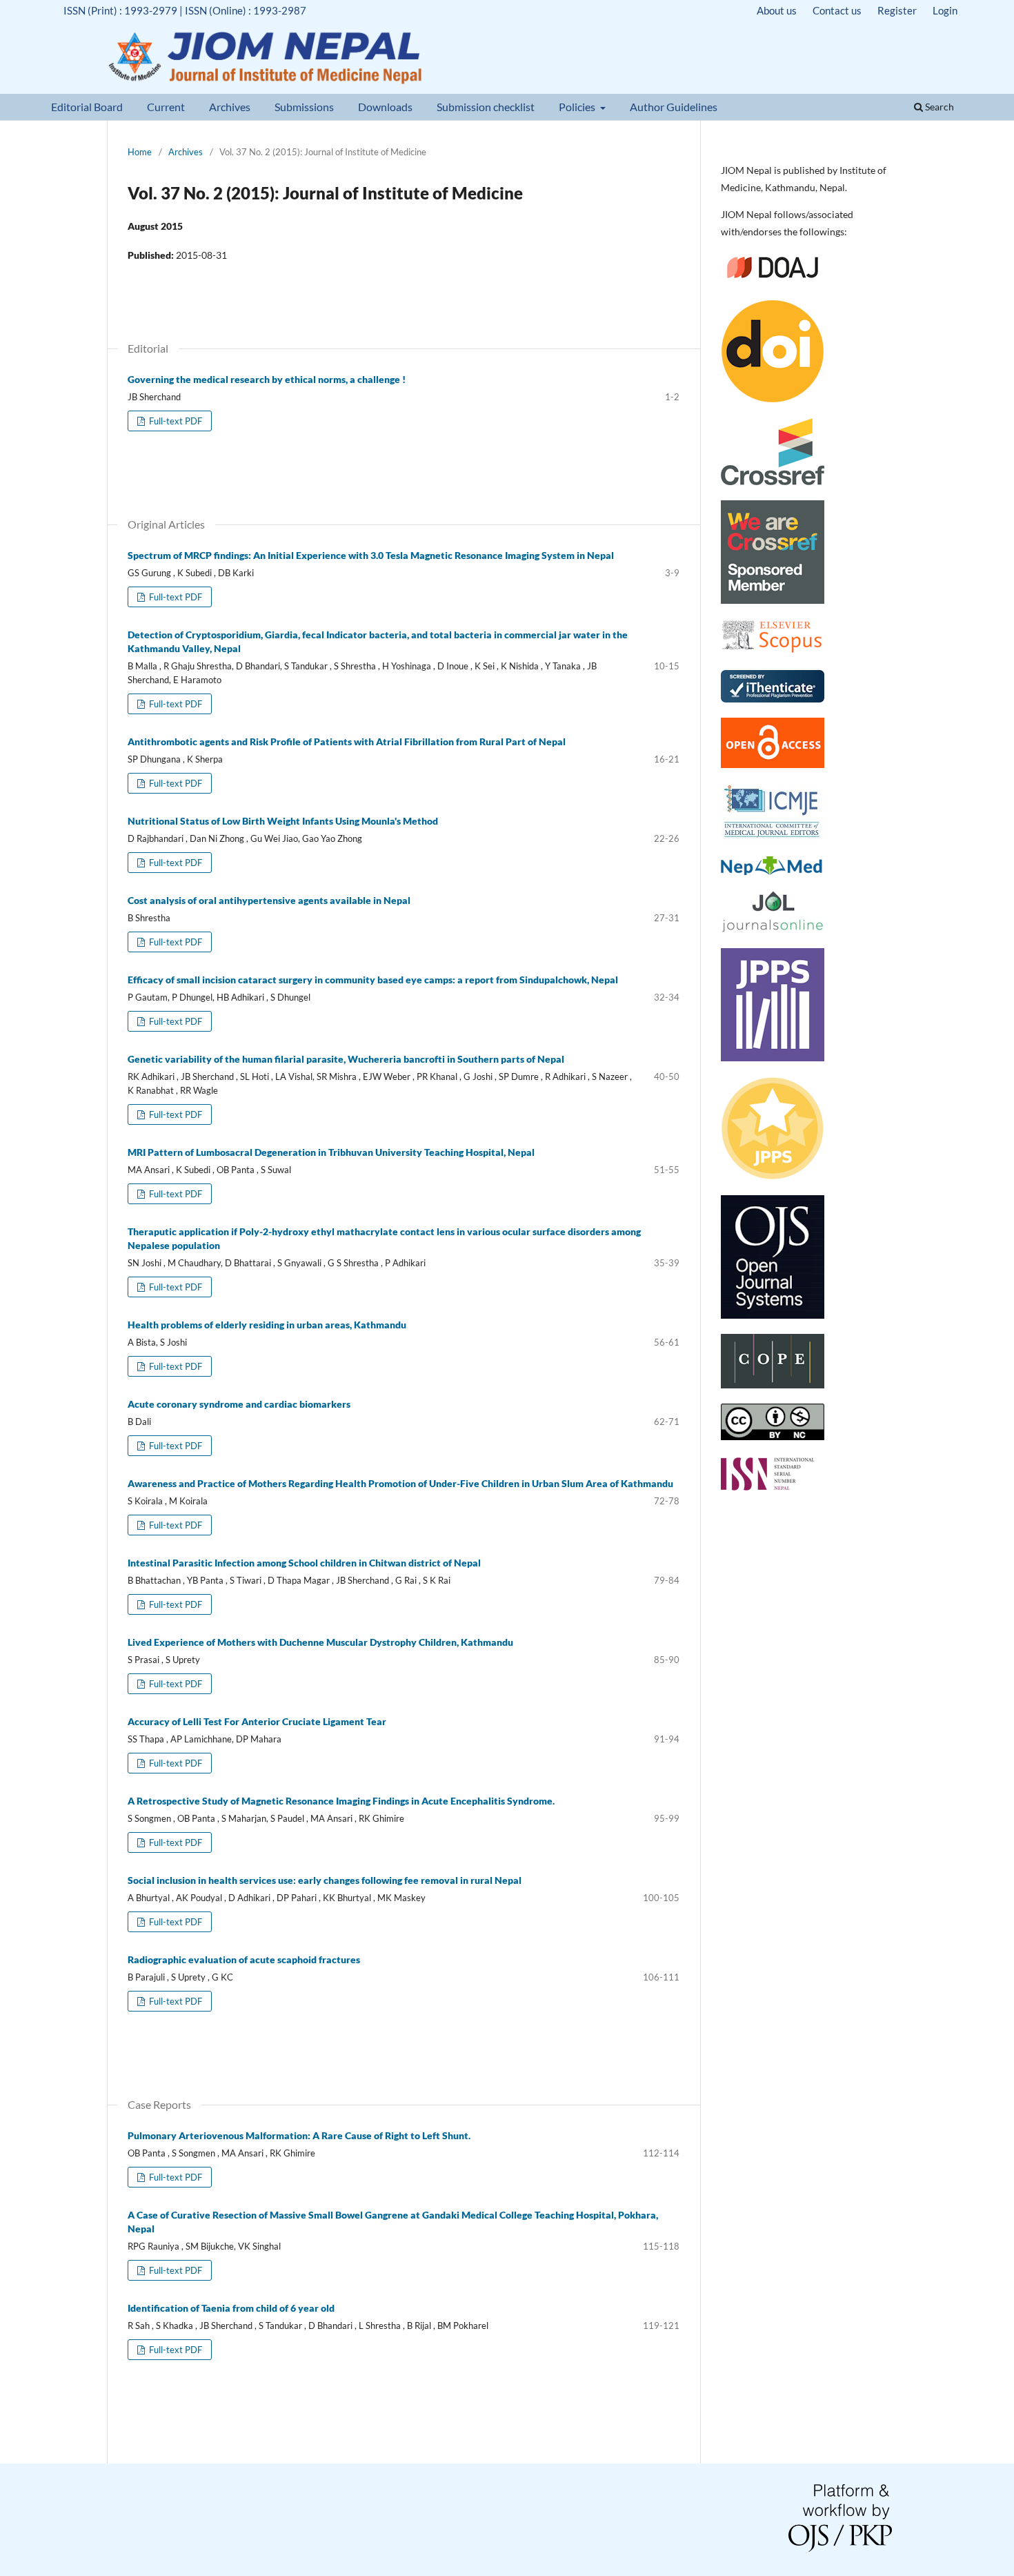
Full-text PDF (175, 421)
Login (945, 10)
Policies (578, 107)
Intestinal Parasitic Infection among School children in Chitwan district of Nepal (304, 1563)
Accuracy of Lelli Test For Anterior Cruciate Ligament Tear (257, 1721)
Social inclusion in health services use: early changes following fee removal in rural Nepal (325, 1880)
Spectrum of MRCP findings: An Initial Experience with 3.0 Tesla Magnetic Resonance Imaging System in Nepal (371, 555)
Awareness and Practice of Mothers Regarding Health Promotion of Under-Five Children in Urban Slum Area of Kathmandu (400, 1483)
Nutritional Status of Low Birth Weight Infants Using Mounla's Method (283, 821)
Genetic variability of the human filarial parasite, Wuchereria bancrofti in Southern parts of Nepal (346, 1059)
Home (140, 152)
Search (938, 107)
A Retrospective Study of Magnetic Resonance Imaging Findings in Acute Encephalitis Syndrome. (341, 1801)
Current (166, 107)
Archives (230, 107)
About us (777, 10)
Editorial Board (87, 107)
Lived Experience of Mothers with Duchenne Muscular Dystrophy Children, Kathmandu (320, 1642)
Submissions (304, 107)
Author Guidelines (674, 107)
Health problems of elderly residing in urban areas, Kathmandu (267, 1325)
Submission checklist (486, 107)
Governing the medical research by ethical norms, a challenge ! (267, 379)
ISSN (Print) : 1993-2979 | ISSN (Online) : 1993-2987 (185, 10)
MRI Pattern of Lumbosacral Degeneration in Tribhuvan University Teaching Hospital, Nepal (331, 1152)
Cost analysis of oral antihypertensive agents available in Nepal (269, 900)
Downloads (385, 107)
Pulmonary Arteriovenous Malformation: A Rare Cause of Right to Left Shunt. (299, 2135)
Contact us (837, 10)
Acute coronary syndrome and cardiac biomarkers (239, 1404)
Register (897, 10)
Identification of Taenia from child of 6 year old (231, 2308)
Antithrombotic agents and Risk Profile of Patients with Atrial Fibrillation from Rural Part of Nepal (347, 741)
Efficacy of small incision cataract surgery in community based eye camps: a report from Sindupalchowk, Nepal (373, 980)
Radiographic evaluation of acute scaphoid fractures (244, 1959)
